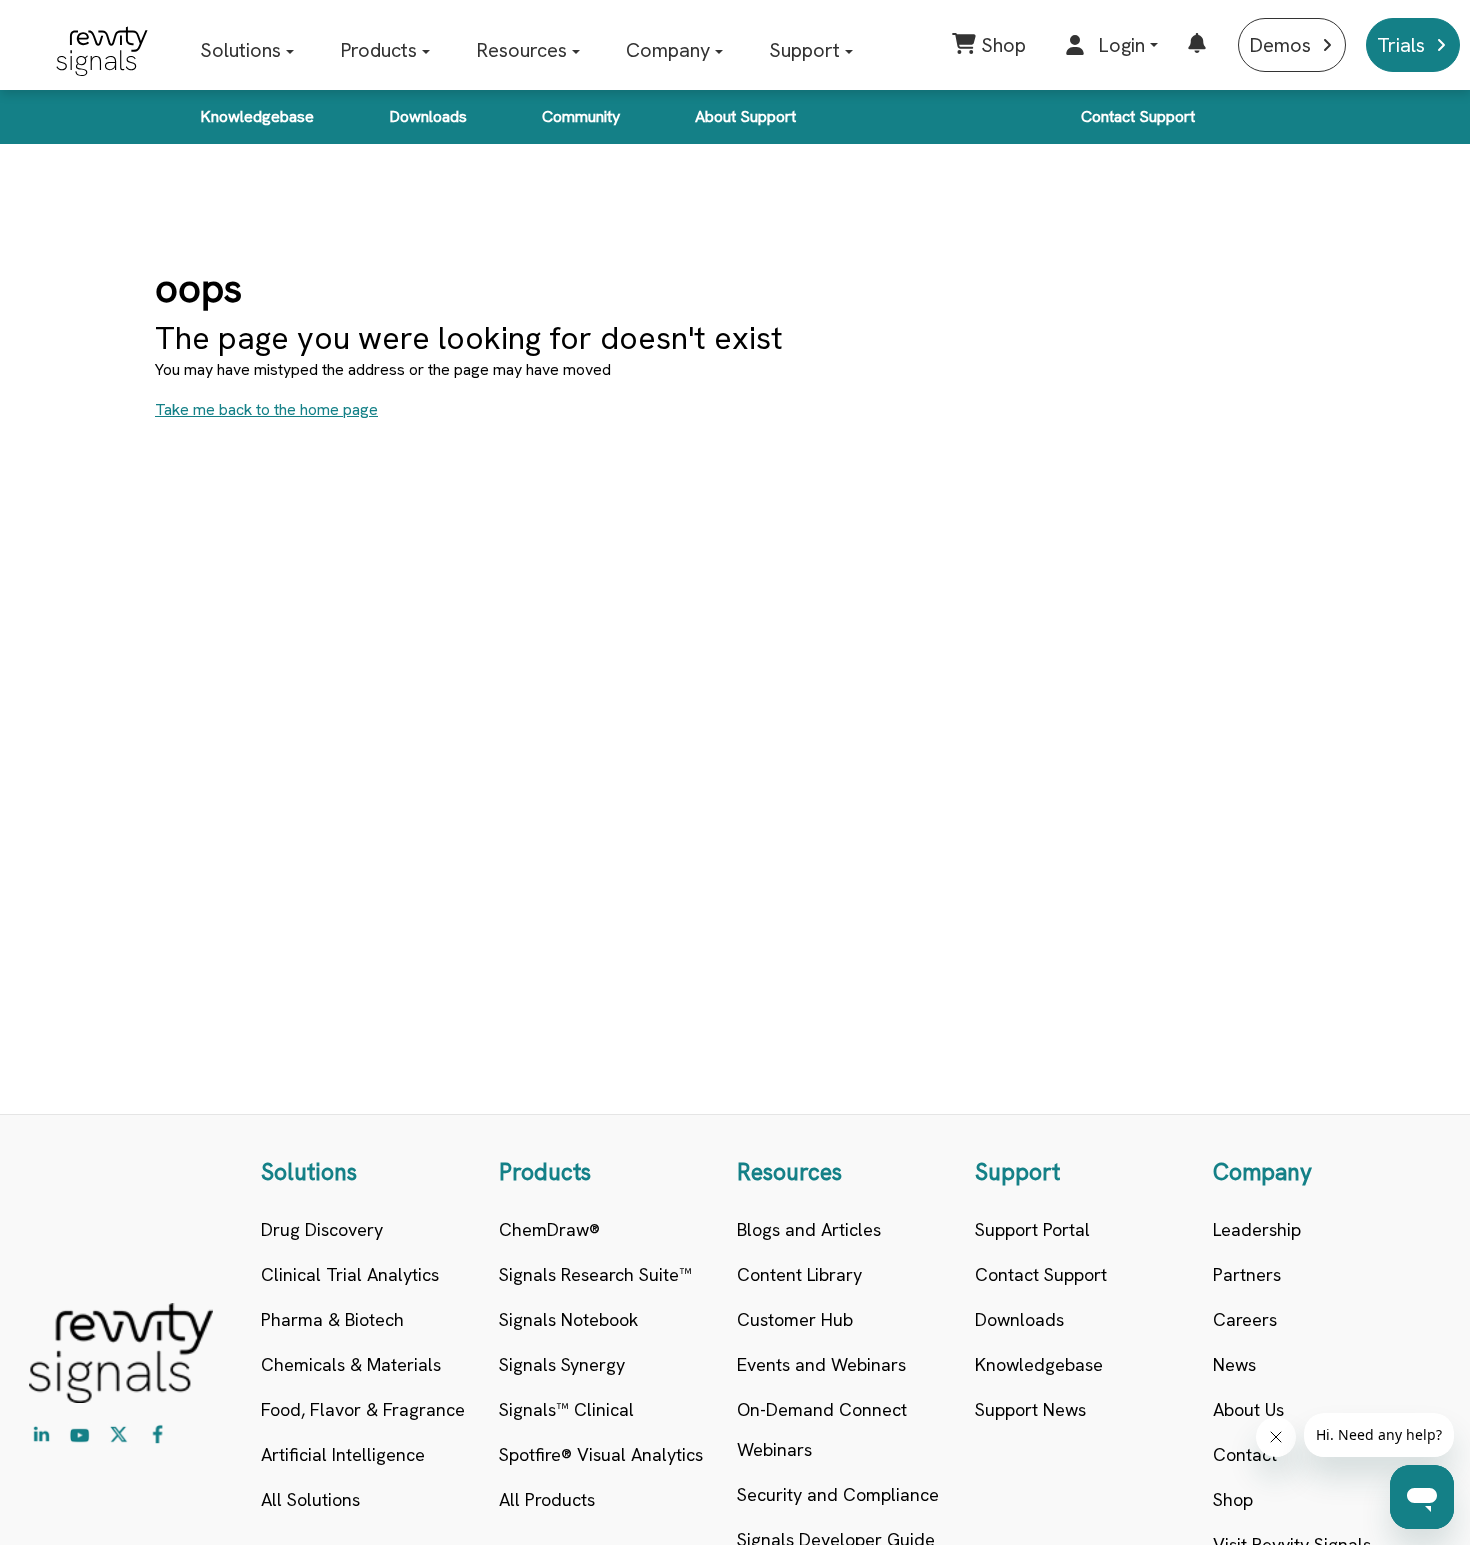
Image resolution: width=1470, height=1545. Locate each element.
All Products (547, 1499)
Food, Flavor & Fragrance (363, 1409)
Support (804, 50)
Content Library (799, 1274)
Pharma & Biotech (332, 1319)
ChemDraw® (549, 1229)
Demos (1280, 45)
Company (668, 50)
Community (581, 116)
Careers (1245, 1319)
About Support (745, 116)
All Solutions (310, 1499)
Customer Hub (795, 1319)
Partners (1247, 1274)
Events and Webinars (821, 1364)
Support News (1030, 1409)
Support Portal (1032, 1229)
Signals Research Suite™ (595, 1274)
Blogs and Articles (809, 1229)
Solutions (240, 50)
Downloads (428, 116)
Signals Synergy (562, 1364)
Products (378, 50)
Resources (521, 50)
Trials (1401, 45)
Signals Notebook (568, 1319)
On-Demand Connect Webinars (822, 1429)
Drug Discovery (322, 1229)
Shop (1233, 1499)
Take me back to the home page (266, 409)
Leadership (1257, 1229)
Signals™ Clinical (566, 1409)
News (1234, 1364)
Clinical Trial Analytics (350, 1274)
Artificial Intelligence (343, 1454)
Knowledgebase (257, 116)
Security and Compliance (838, 1494)
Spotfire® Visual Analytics (601, 1454)
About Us (1248, 1409)
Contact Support (1138, 116)
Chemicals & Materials (351, 1364)
